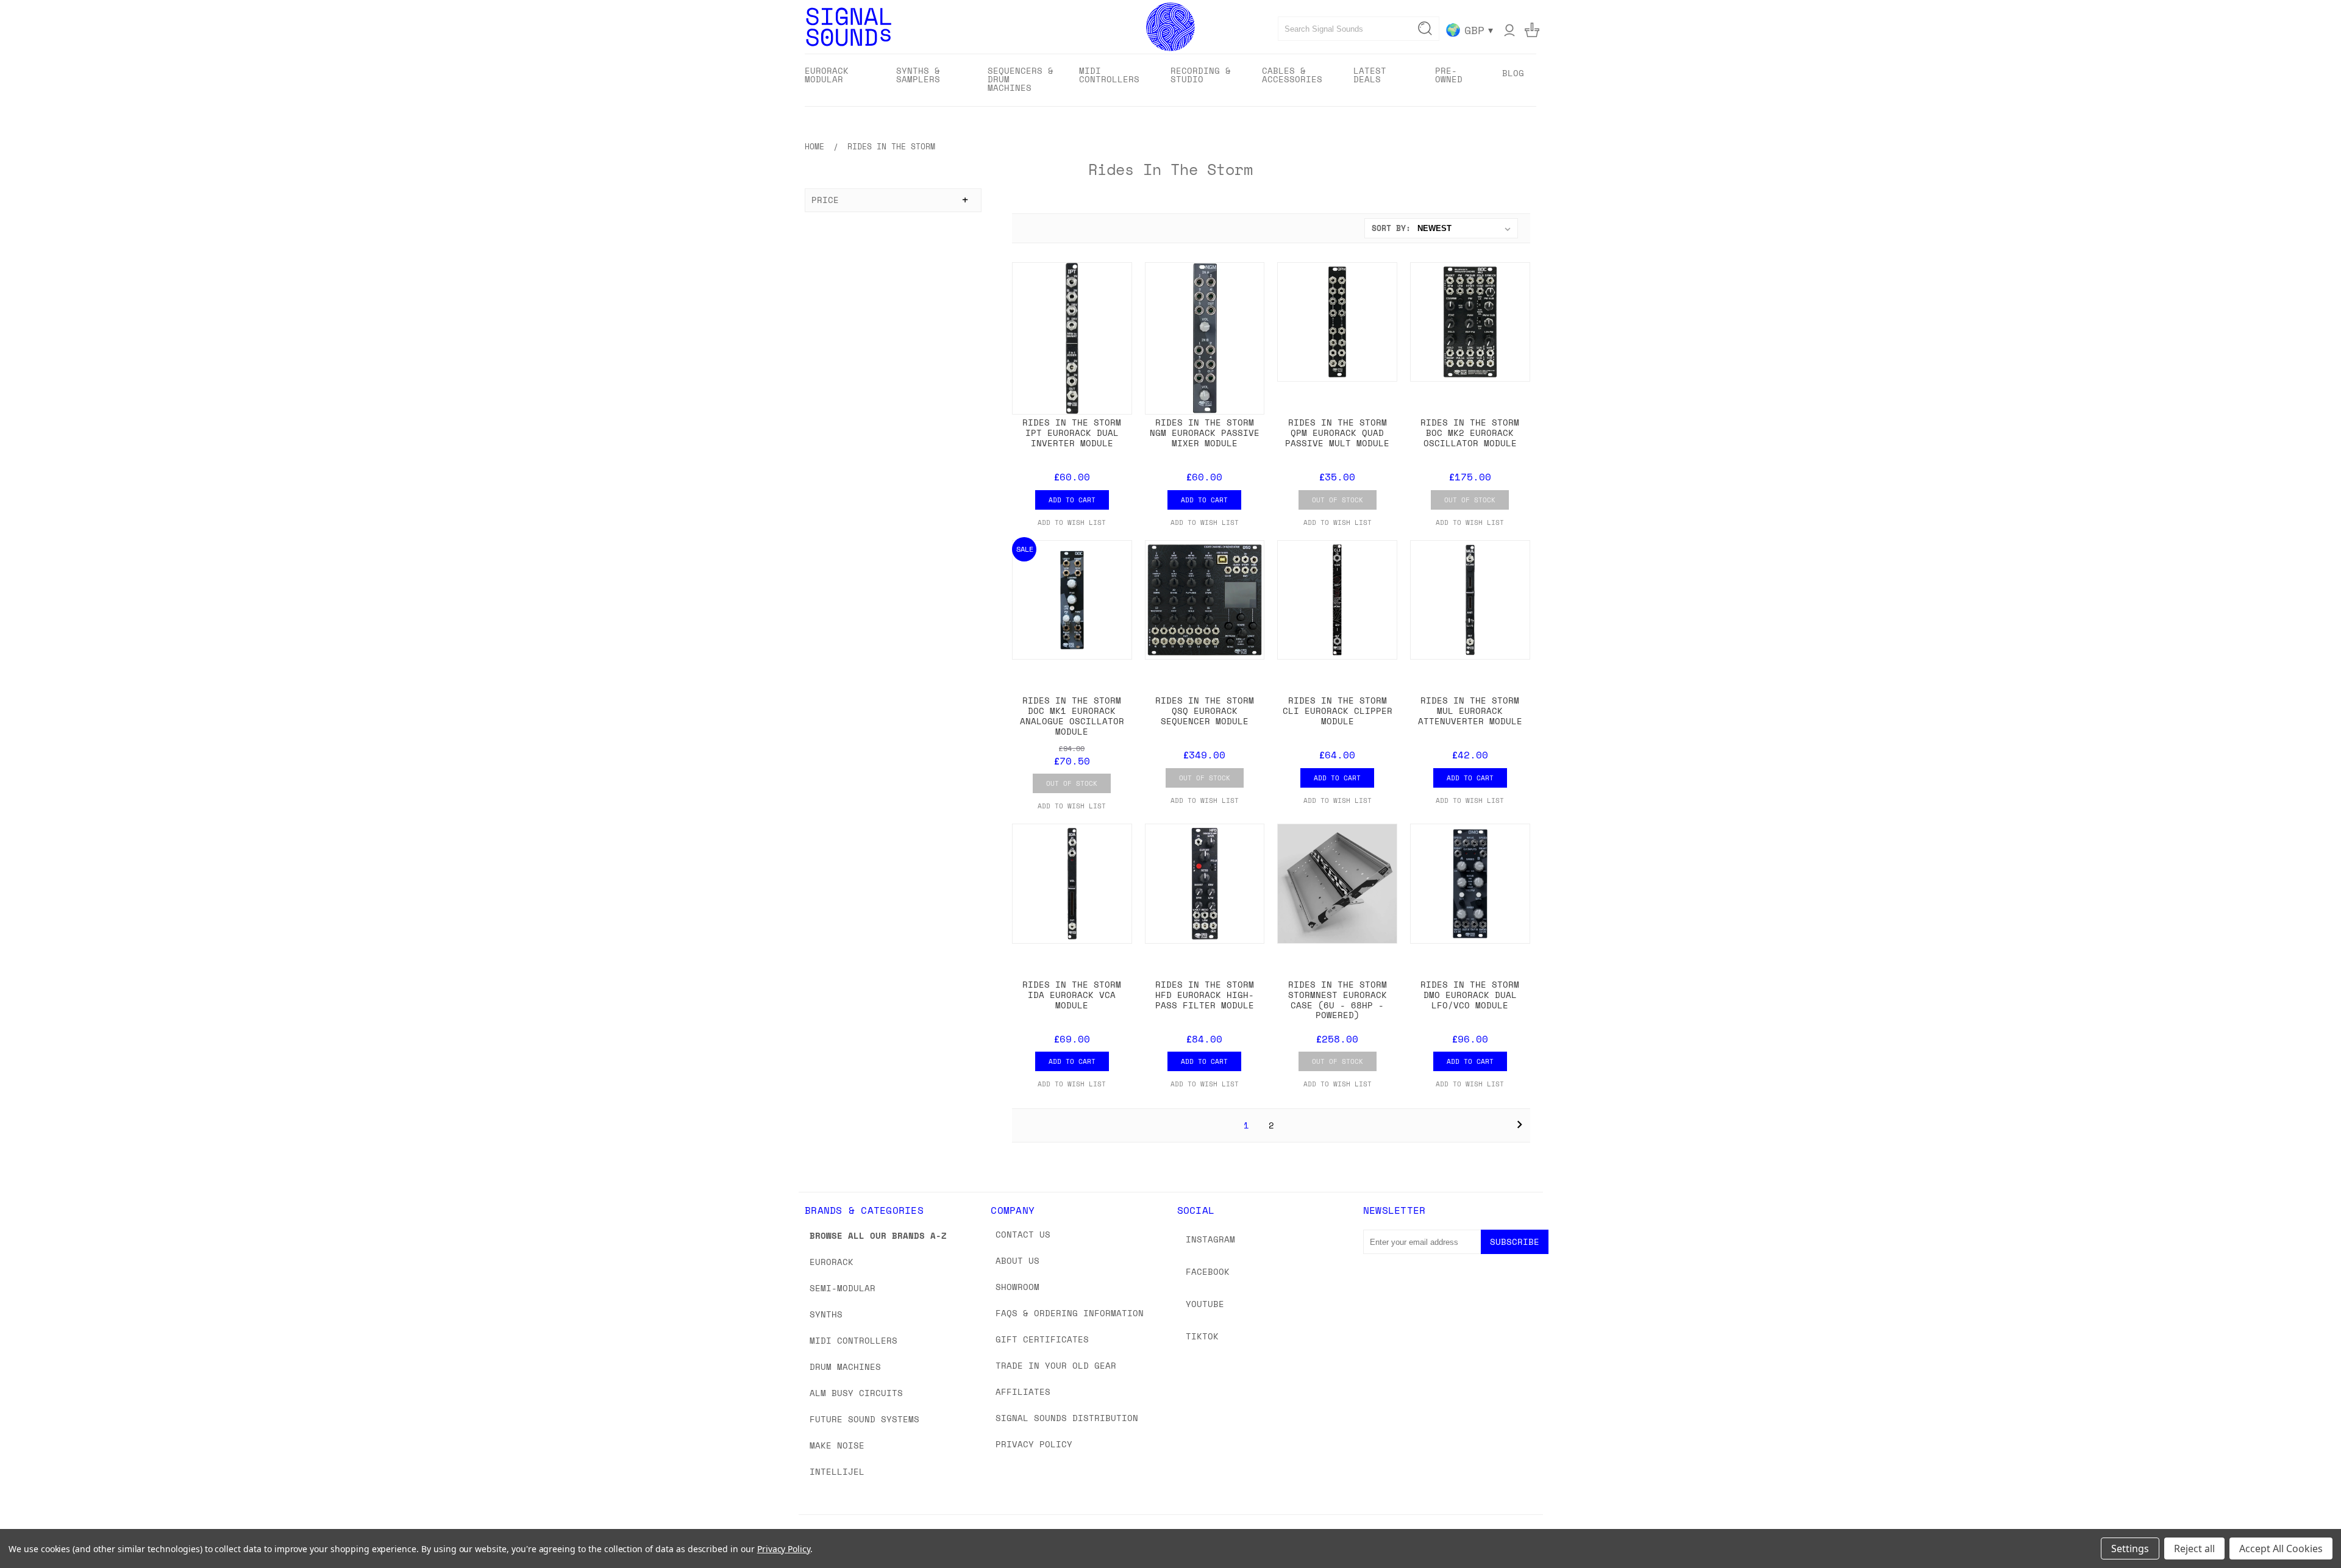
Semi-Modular (843, 1288)
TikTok (1202, 1336)
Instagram (1210, 1239)
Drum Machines (845, 1367)
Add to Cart (1072, 500)
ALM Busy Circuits (856, 1393)
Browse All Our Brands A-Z (878, 1235)
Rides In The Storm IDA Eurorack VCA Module (1072, 995)
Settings (2130, 1548)
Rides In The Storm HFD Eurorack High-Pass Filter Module (1205, 995)
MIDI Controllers (853, 1340)
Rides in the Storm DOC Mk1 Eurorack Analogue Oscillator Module (1072, 715)
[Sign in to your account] (1509, 30)
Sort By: (1391, 228)
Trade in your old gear (1056, 1365)
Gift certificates (1042, 1339)
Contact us (1023, 1234)
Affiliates (1023, 1392)
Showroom (1017, 1287)
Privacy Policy (1034, 1444)
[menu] (1170, 80)
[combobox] (1359, 29)
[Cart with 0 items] (1532, 30)
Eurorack (832, 1262)
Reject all (2194, 1548)
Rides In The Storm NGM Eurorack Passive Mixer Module (1205, 433)
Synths (826, 1314)
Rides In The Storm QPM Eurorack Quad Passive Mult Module (1337, 433)
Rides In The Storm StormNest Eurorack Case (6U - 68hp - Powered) (1338, 1000)
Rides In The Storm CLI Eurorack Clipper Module (1338, 711)
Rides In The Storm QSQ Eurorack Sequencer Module (1205, 711)
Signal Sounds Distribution (1067, 1418)
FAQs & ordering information (1070, 1313)
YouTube (1205, 1304)
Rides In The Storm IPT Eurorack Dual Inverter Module (1072, 433)
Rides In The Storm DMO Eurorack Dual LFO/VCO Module (1470, 995)
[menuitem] (840, 79)
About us (1017, 1260)
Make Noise (837, 1445)
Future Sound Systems (864, 1419)
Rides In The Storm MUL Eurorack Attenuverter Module (1470, 711)
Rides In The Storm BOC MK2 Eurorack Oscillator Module (1470, 433)
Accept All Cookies (2281, 1548)
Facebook (1208, 1271)
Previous (2309, 1530)
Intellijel (837, 1471)
